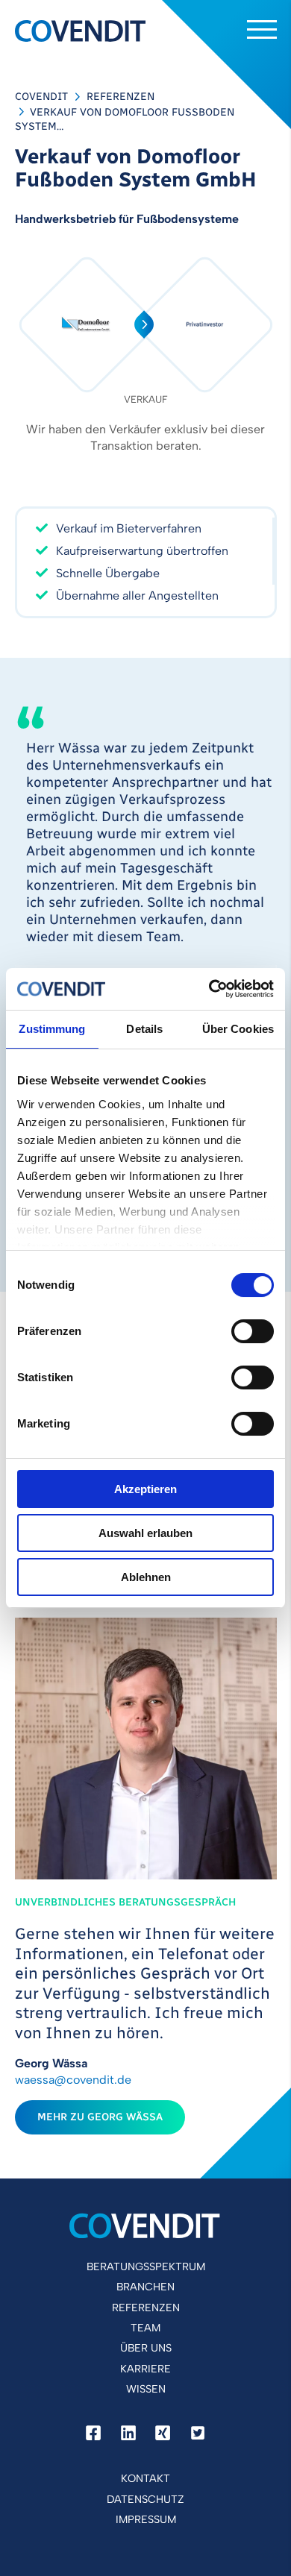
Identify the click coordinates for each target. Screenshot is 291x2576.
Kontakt (145, 2478)
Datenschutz (145, 2499)
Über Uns (146, 2348)
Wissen (146, 2389)
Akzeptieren (145, 1489)
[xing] (163, 2434)
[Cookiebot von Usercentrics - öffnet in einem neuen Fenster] (209, 989)
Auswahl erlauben (145, 1533)
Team (145, 2328)
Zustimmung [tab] (52, 1029)
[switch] (253, 1331)
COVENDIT (41, 97)
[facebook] (93, 2434)
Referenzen (121, 97)
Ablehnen (146, 1577)
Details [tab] (144, 1029)
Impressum (146, 2519)
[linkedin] (128, 2434)
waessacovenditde (73, 2080)
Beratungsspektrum (146, 2266)
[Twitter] (198, 2434)
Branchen (145, 2287)
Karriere (145, 2369)
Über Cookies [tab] (238, 1029)
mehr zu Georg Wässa (100, 2117)
